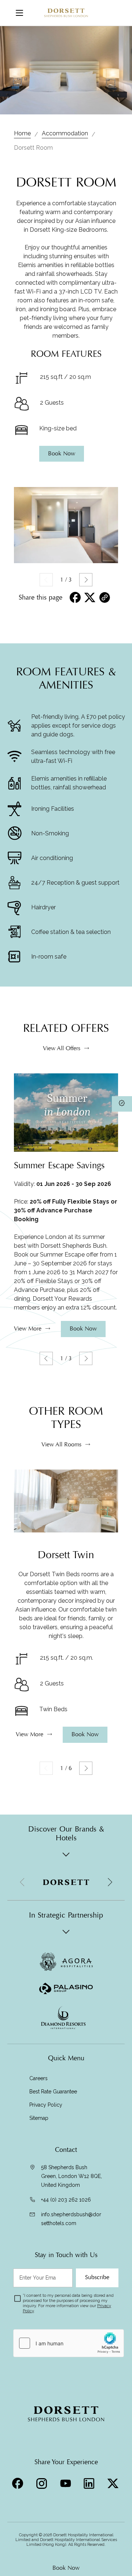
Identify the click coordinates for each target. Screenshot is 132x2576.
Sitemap (39, 2118)
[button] (86, 580)
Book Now (66, 2568)
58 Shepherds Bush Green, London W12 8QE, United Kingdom (71, 2176)
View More (28, 1329)
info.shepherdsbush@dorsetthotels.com (71, 2219)
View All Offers (62, 1048)
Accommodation (65, 133)
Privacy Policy (46, 2105)
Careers (38, 2078)
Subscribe (97, 2277)
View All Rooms (61, 1445)
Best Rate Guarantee (53, 2092)
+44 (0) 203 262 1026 (66, 2200)
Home (22, 133)
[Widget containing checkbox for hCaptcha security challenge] (69, 2343)
